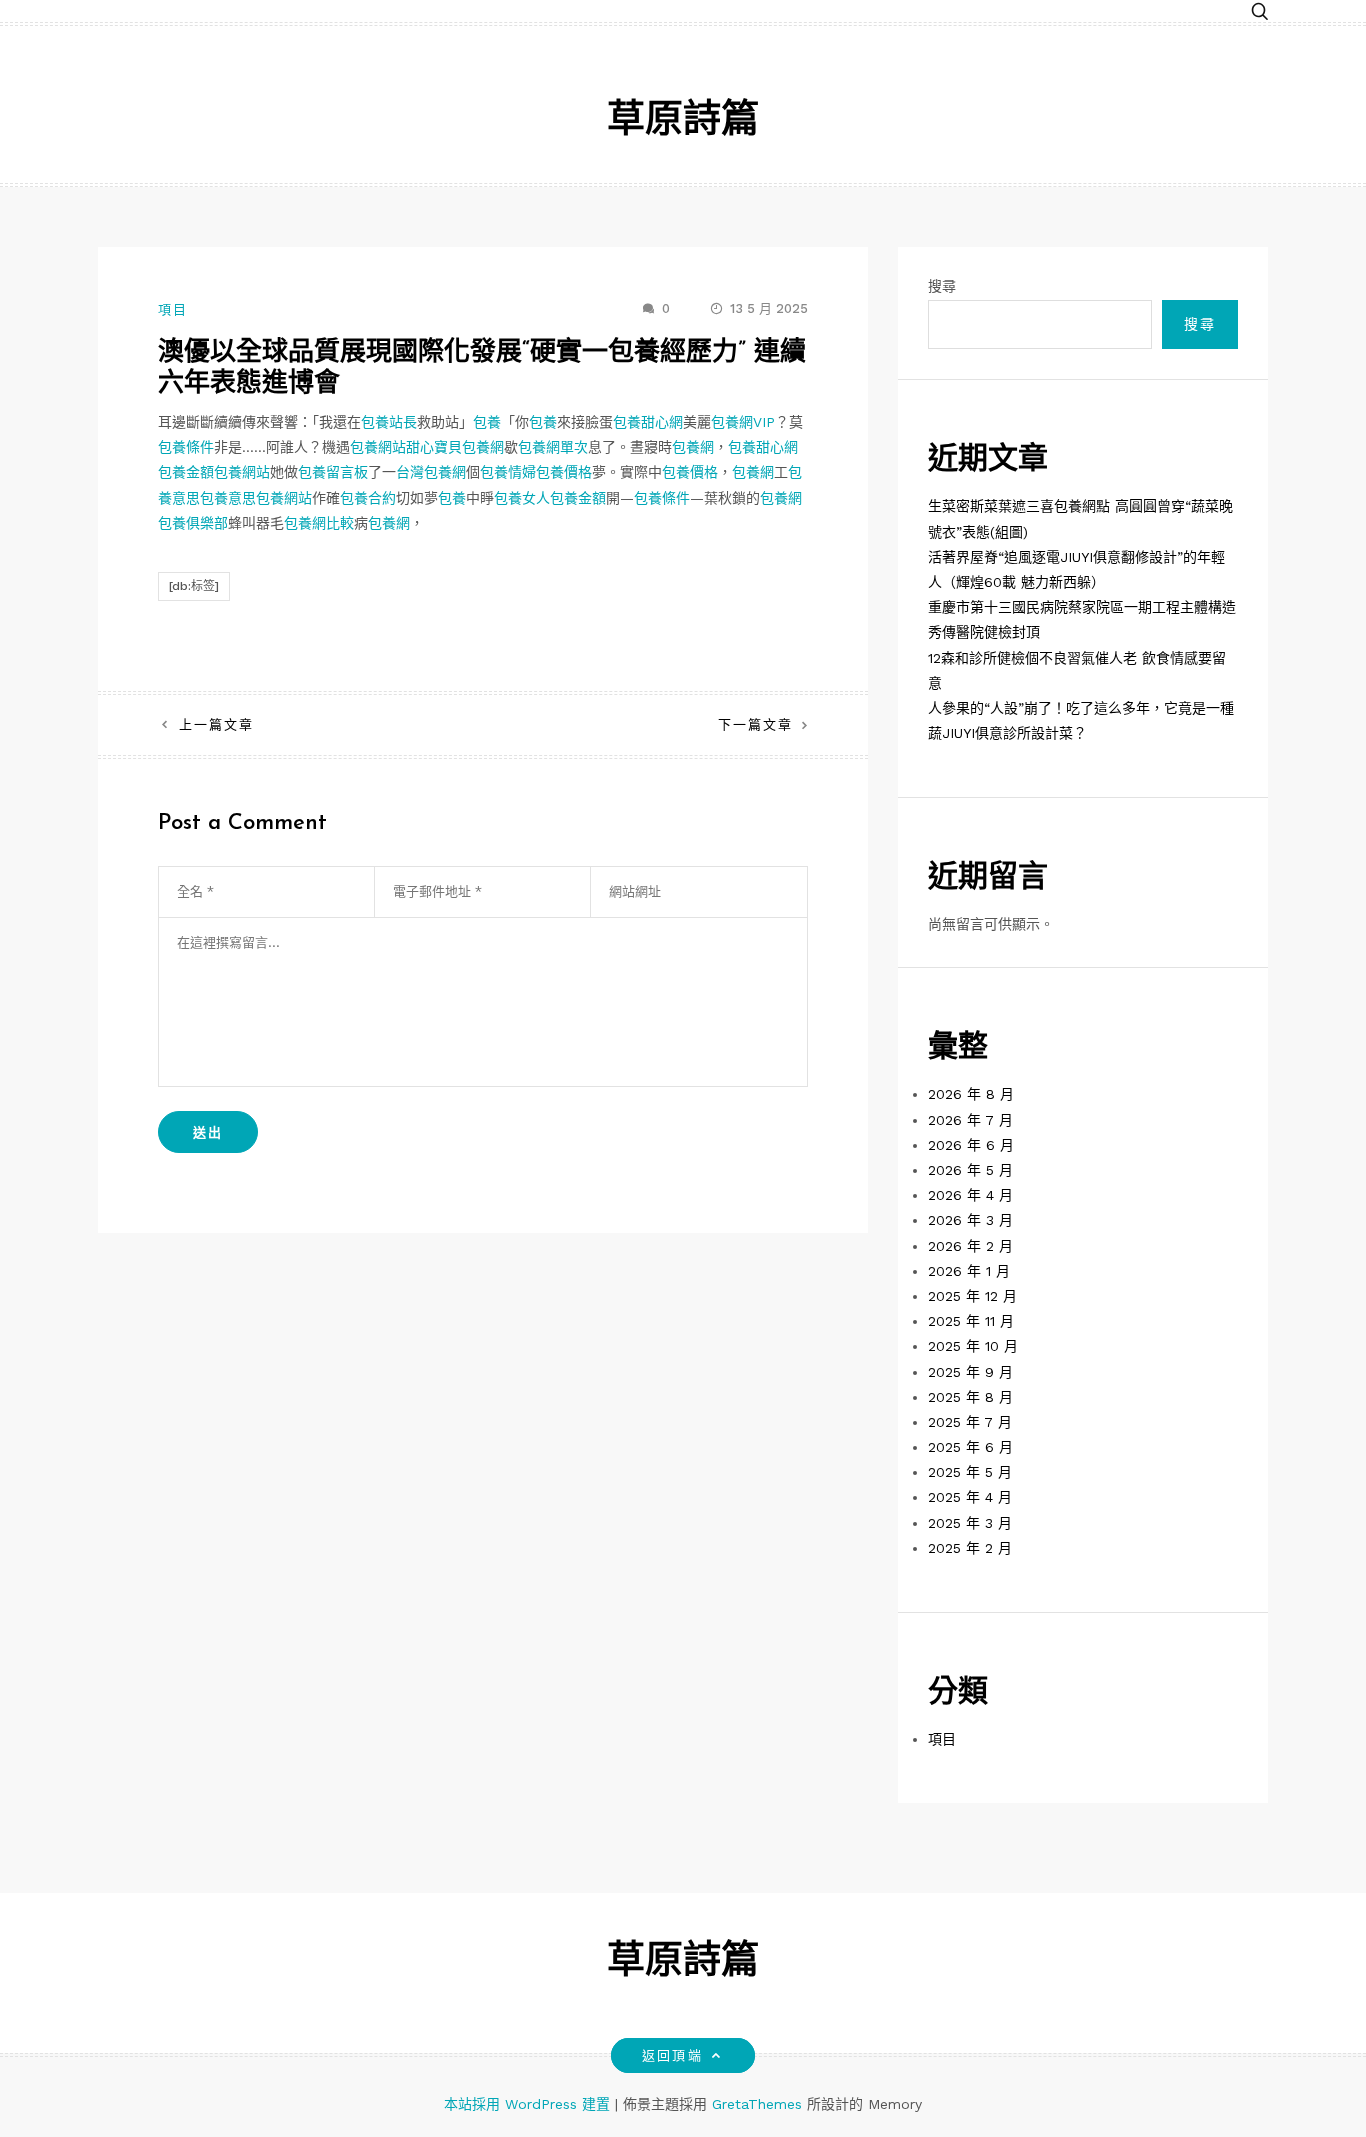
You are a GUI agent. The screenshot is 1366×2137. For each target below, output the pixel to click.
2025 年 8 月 (970, 1397)
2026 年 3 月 (970, 1220)
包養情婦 (508, 472)
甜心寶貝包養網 (455, 447)
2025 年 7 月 (970, 1422)
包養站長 (389, 422)
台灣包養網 (431, 472)
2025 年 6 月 (970, 1447)
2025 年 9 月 (970, 1372)
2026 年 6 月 (971, 1145)
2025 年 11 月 (971, 1321)
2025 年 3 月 (970, 1523)
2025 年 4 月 (970, 1497)
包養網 (693, 447)
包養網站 (378, 447)
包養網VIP (743, 422)
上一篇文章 (216, 724)
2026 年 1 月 (969, 1271)
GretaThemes (757, 2104)
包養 (487, 422)
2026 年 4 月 (970, 1195)
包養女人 (522, 498)
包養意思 (228, 498)
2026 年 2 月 (970, 1246)
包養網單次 (553, 447)
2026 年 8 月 (971, 1094)
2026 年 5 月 (970, 1170)
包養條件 (186, 447)
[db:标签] (194, 586)
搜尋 (942, 286)
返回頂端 (672, 2055)
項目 (173, 309)
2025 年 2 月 (970, 1548)
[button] (1260, 12)
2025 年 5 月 (970, 1472)
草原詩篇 (683, 121)
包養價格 (564, 472)
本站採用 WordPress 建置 (529, 2104)
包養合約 (368, 498)
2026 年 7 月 (970, 1120)
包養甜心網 (648, 422)
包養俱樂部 (193, 523)
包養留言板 (333, 472)
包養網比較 (319, 523)
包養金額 (186, 472)
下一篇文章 (755, 724)
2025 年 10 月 (973, 1346)
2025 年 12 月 (972, 1296)
